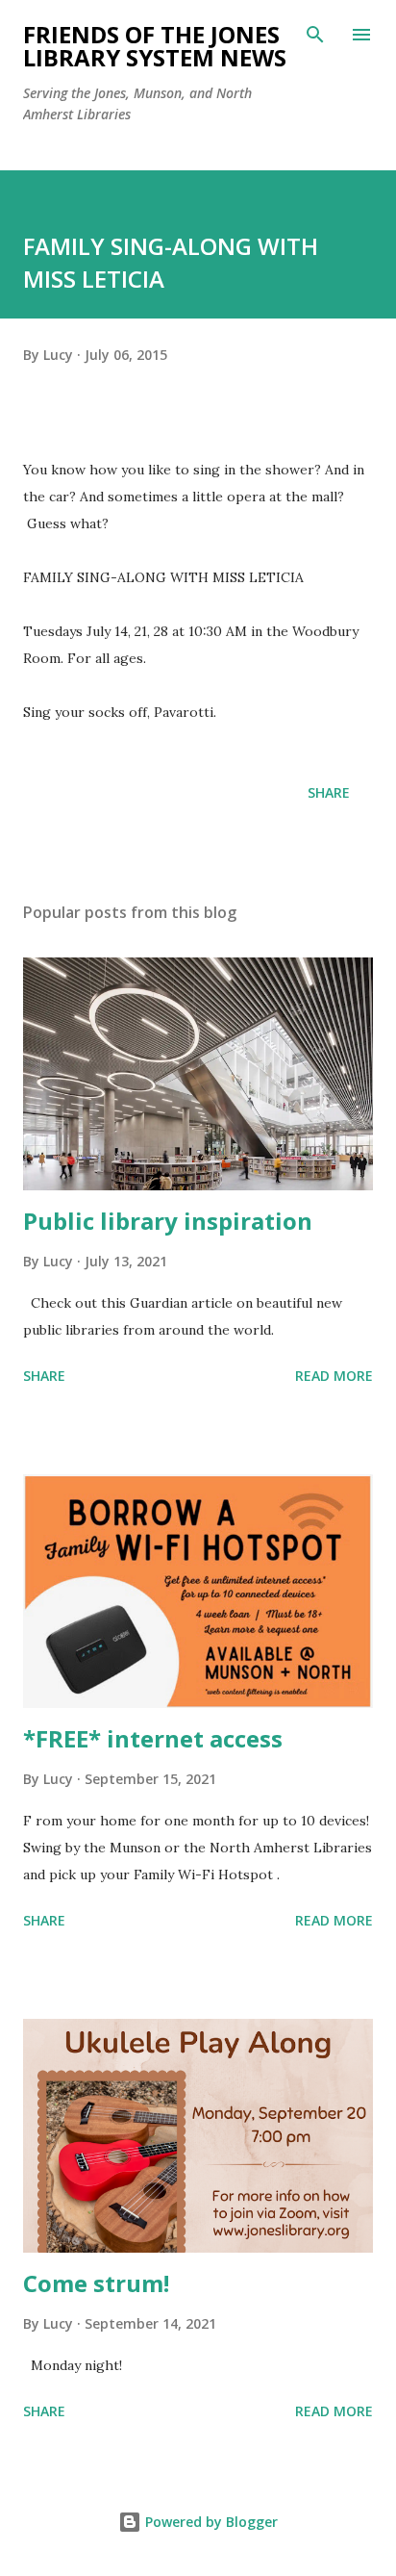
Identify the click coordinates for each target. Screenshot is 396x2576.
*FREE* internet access (153, 1738)
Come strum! (96, 2283)
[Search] (315, 35)
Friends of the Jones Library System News (155, 46)
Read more (334, 1376)
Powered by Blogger (210, 2522)
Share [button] (329, 792)
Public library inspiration (168, 1221)
